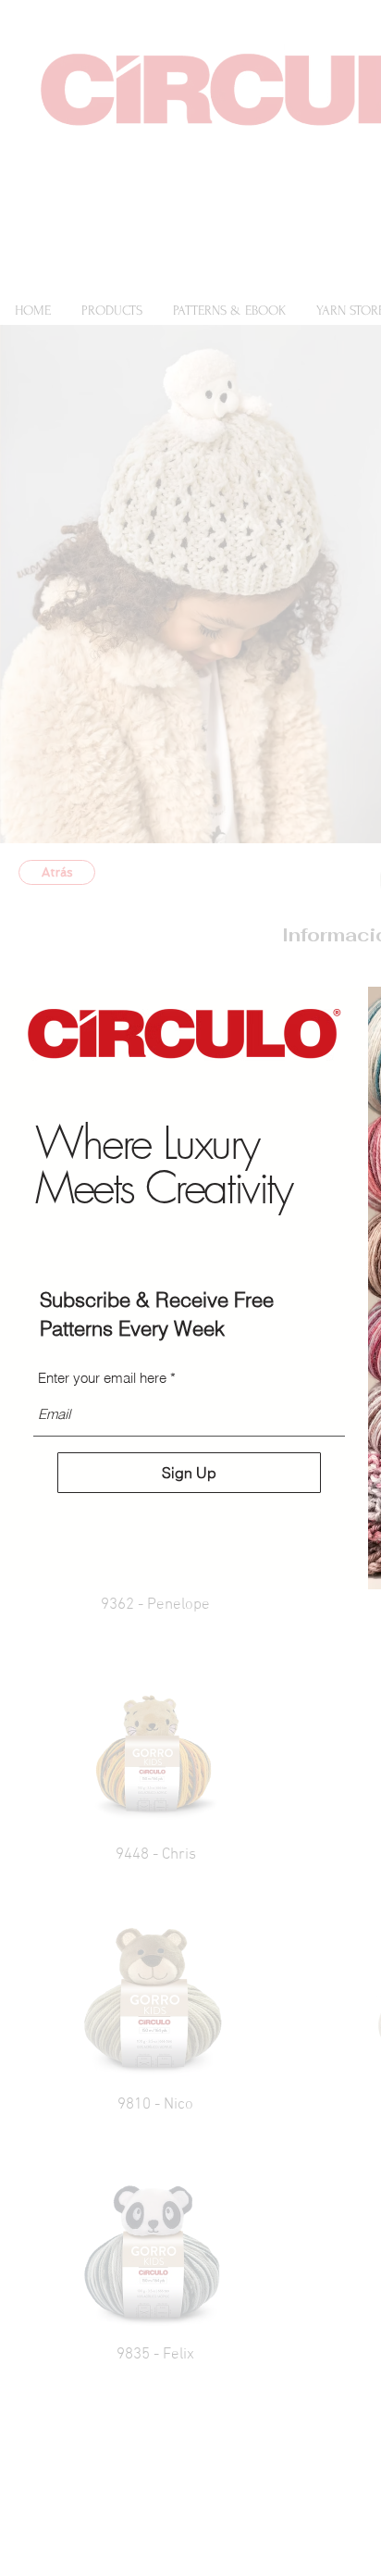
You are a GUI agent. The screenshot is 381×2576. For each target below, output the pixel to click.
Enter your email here (102, 1378)
